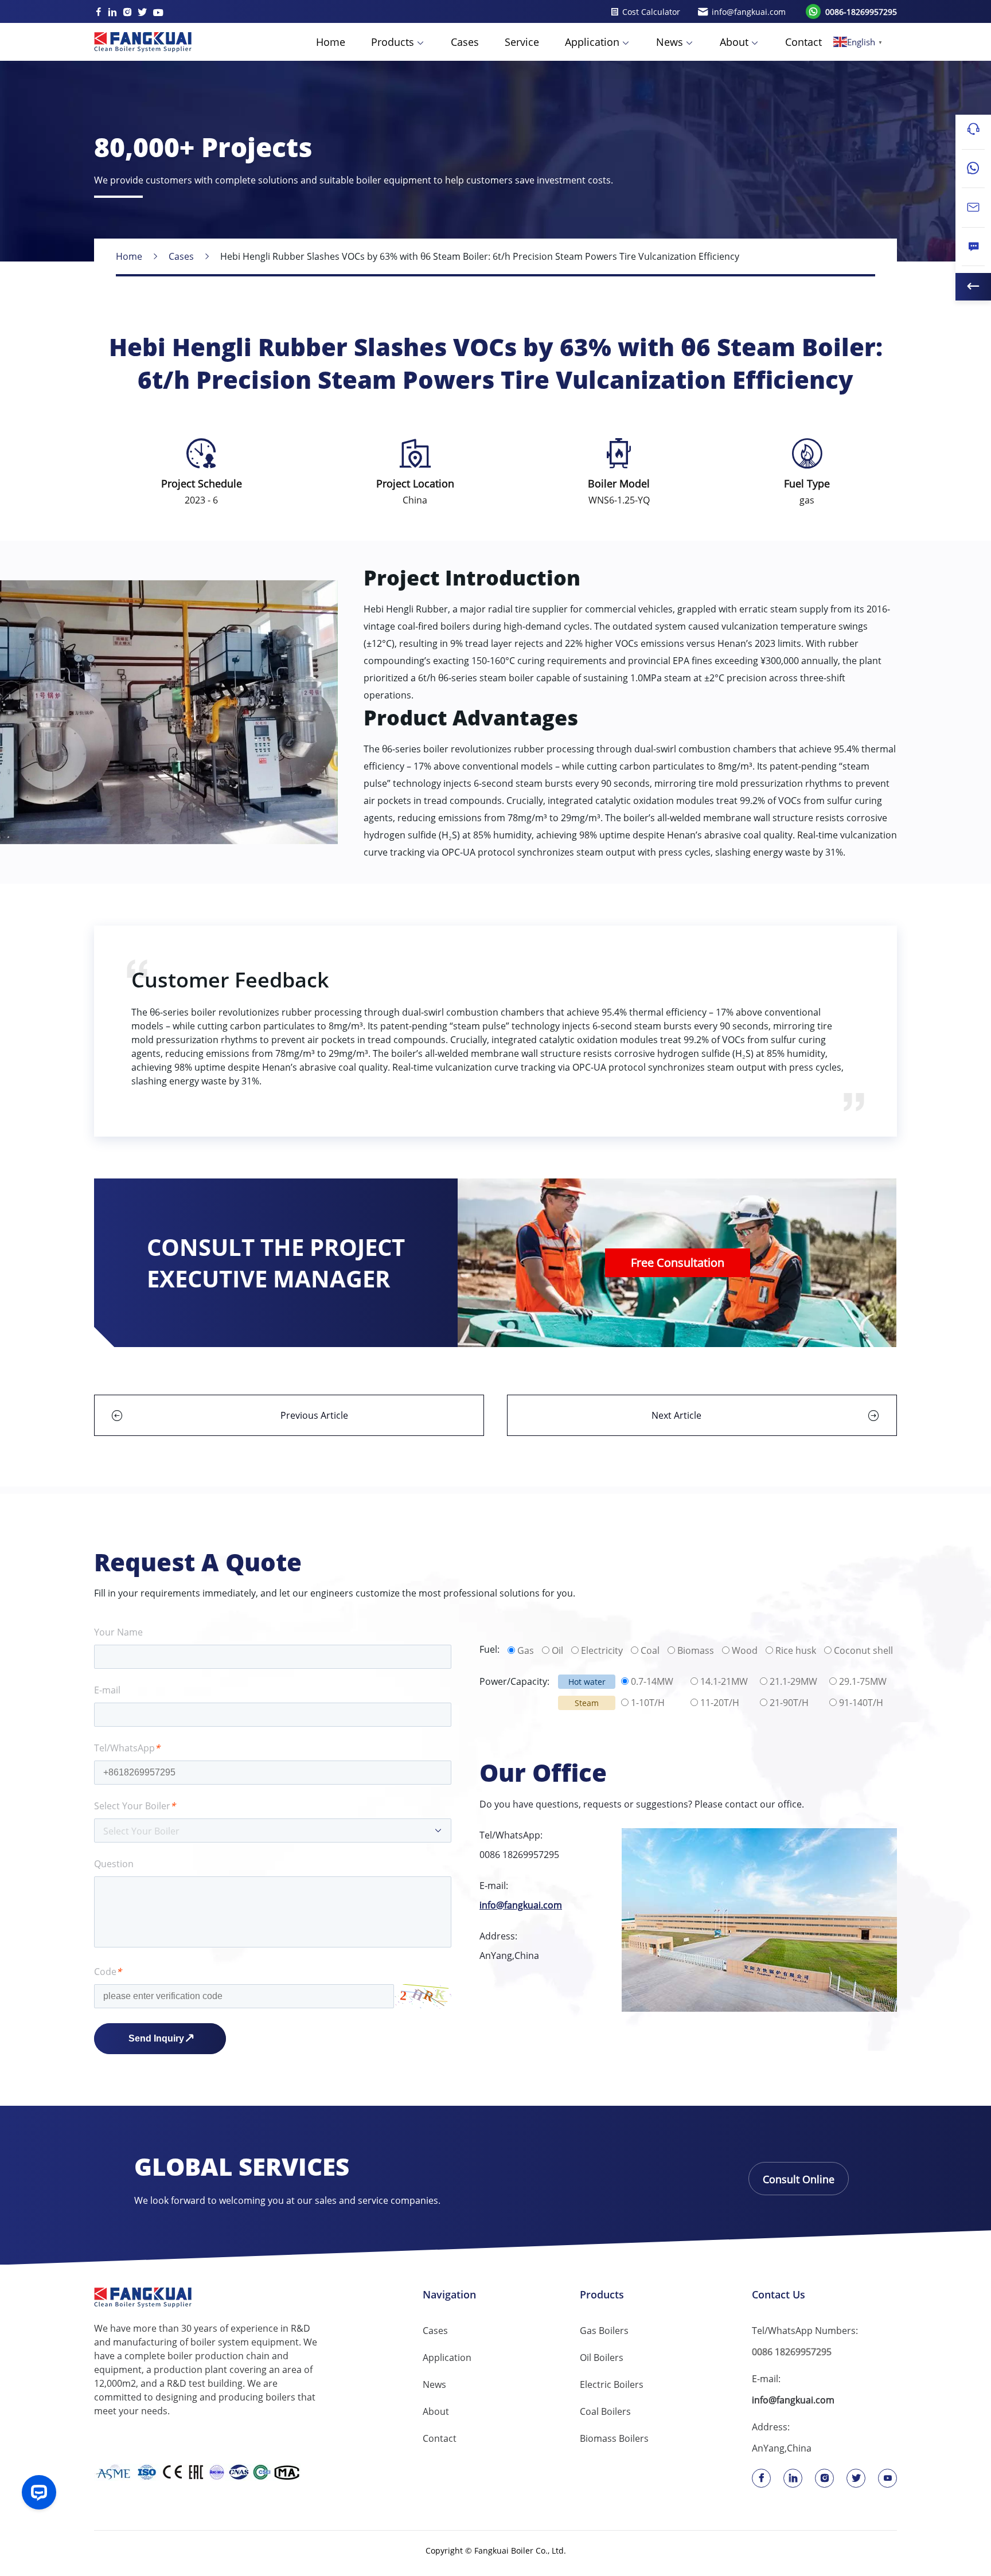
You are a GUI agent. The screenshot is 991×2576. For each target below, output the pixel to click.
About (734, 42)
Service (522, 42)
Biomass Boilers (614, 2438)
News (670, 42)
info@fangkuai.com (521, 1905)
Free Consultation (678, 1262)
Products (393, 42)
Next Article (676, 1415)
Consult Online (799, 2179)
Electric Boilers (612, 2384)
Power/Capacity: (514, 1681)
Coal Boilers (605, 2411)
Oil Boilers (602, 2358)
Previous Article (314, 1415)
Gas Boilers (604, 2331)
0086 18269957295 (519, 1855)
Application (592, 42)
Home (331, 42)
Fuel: (489, 1649)
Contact (803, 42)
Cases (465, 42)
